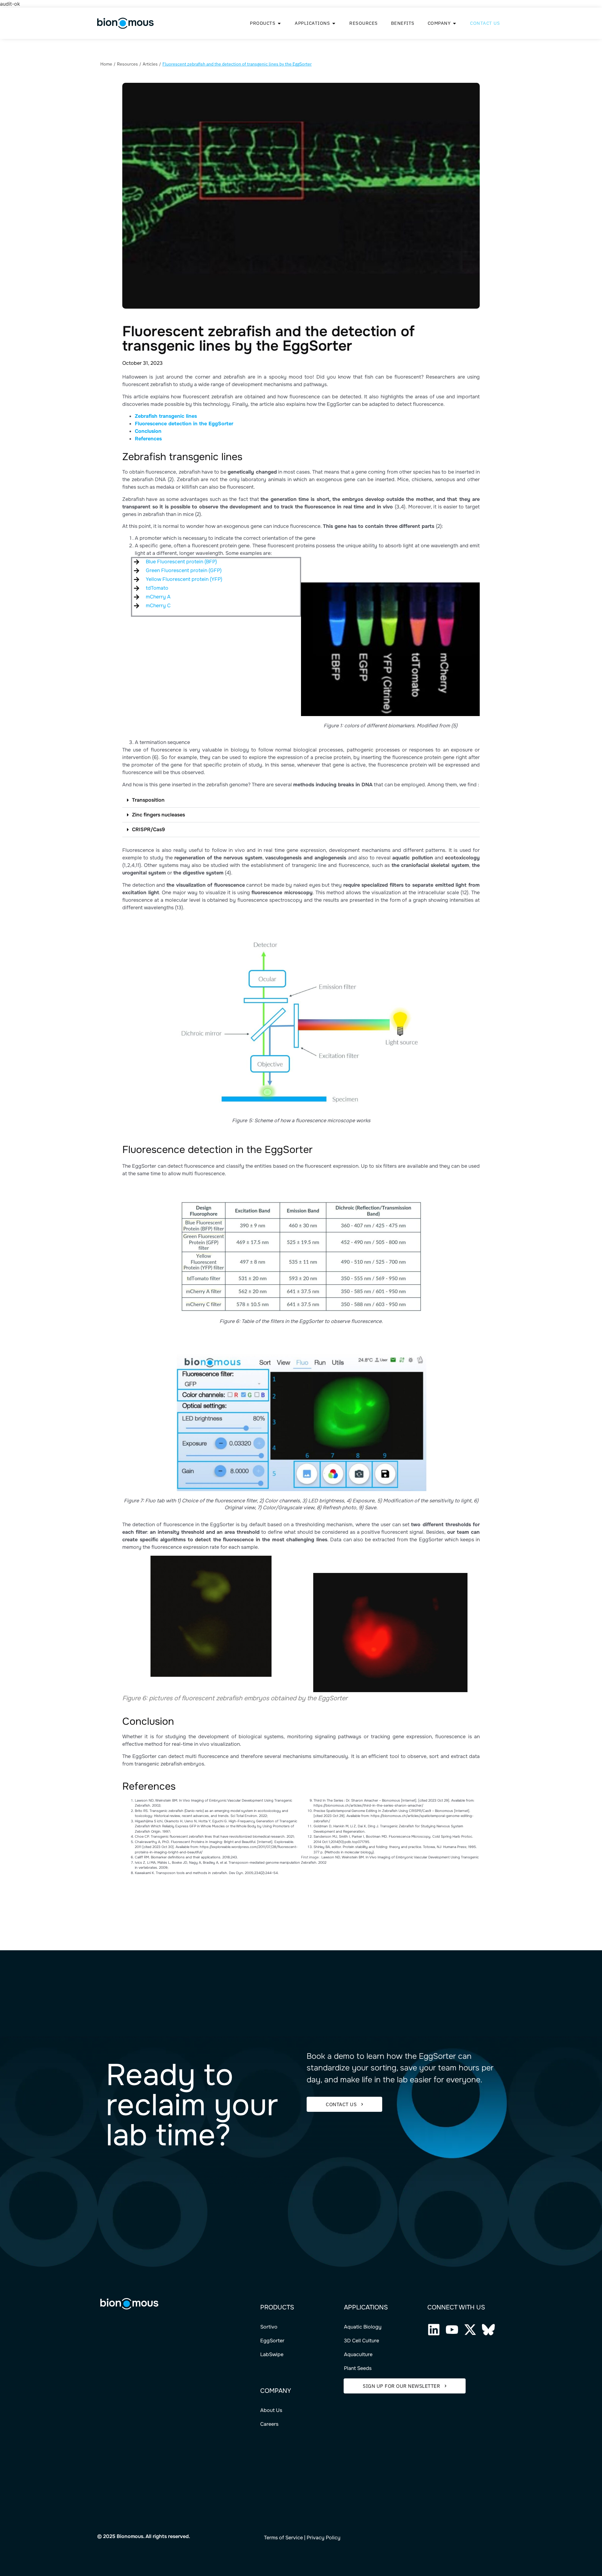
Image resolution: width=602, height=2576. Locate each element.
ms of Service (287, 2538)
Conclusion (148, 431)
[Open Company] (454, 23)
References (148, 439)
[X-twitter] (470, 2330)
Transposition (148, 800)
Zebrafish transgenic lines (166, 416)
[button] (301, 800)
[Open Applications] (334, 23)
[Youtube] (452, 2330)
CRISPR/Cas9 (148, 829)
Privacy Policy (324, 2538)
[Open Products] (279, 23)
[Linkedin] (434, 2330)
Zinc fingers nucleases (158, 815)
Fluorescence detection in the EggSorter (184, 424)
